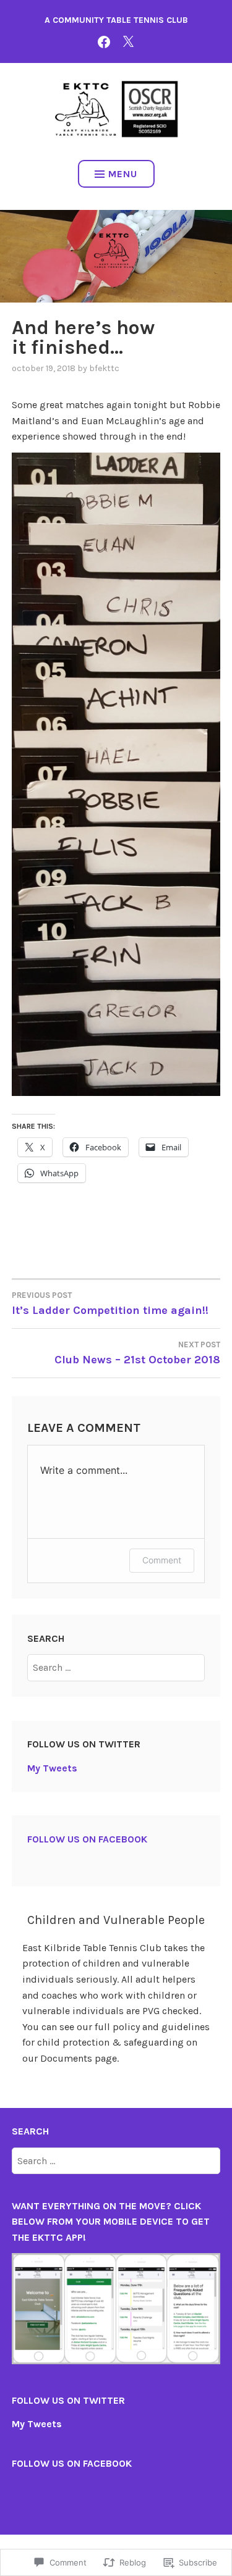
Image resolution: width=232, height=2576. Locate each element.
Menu (123, 174)
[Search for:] (116, 1667)
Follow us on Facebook (87, 1839)
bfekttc (104, 368)
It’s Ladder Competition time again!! (110, 1304)
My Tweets (52, 1768)
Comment (162, 1560)
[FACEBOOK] (104, 41)
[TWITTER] (128, 41)
